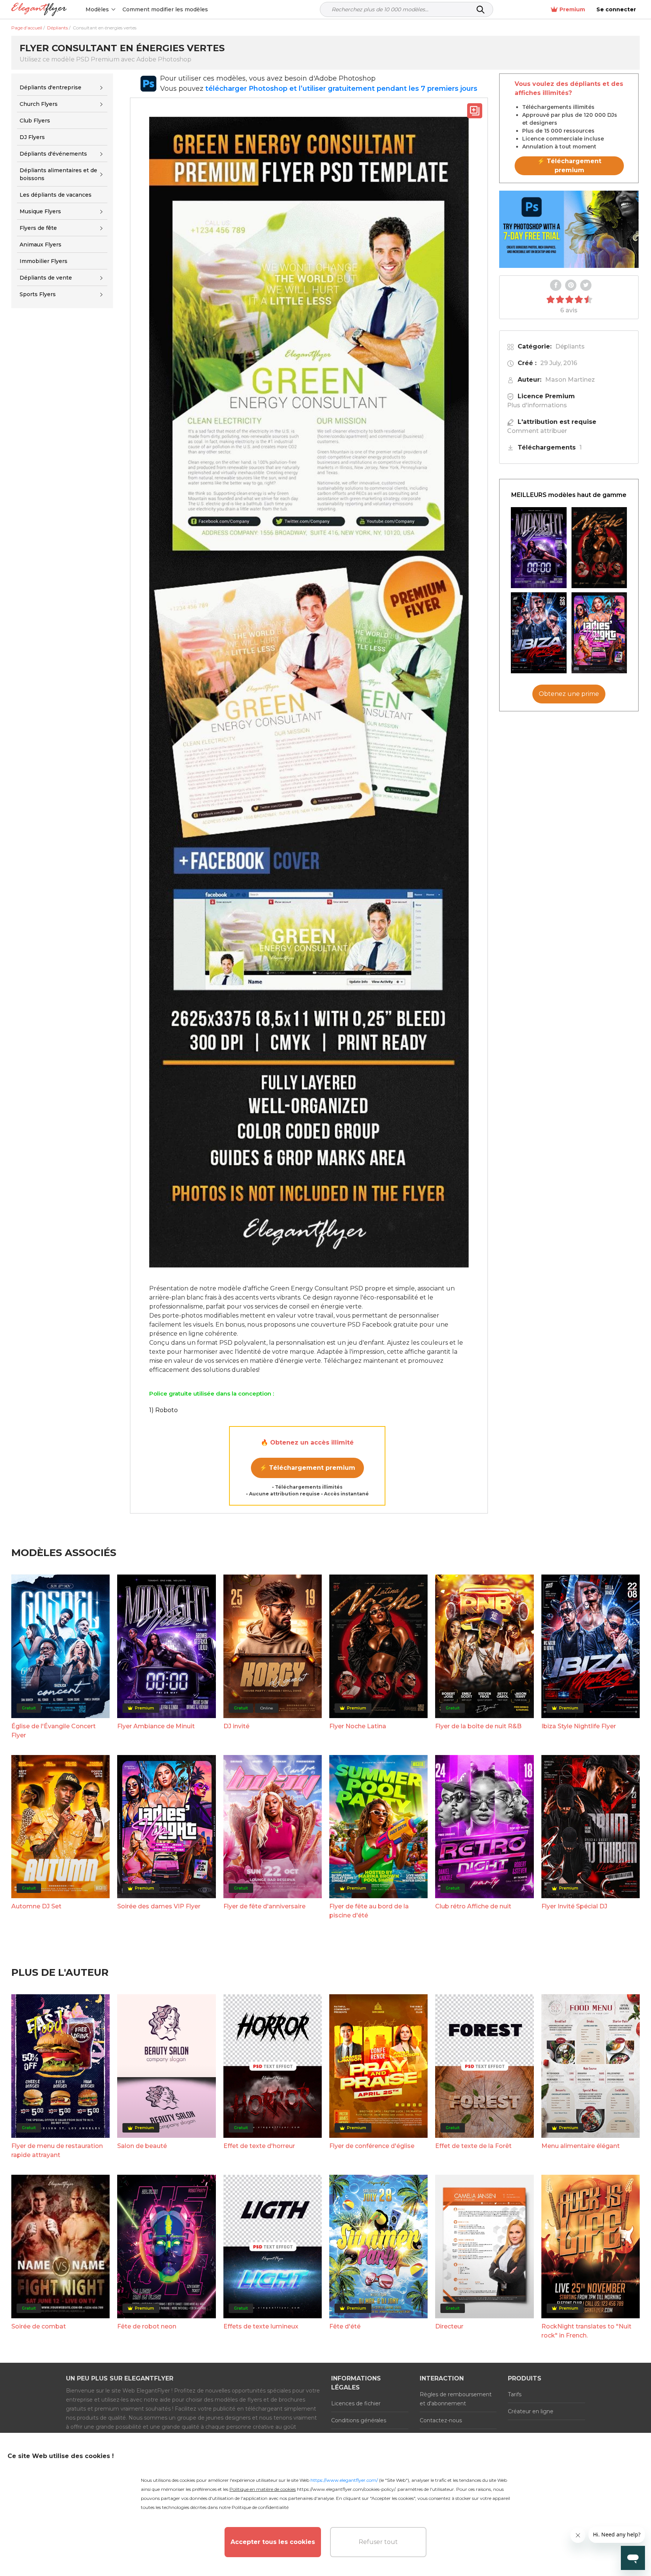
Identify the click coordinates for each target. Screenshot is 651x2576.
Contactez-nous (441, 2420)
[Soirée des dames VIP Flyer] (599, 633)
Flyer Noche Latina (358, 1726)
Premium (572, 9)
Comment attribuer (537, 431)
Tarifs (515, 2394)
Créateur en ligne (531, 2411)
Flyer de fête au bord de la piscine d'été (369, 1911)
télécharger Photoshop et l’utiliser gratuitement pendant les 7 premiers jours (341, 89)
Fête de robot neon (147, 2326)
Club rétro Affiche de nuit (473, 1906)
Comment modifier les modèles (165, 9)
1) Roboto (164, 1410)
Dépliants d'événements (53, 154)
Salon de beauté (142, 2146)
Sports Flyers (38, 295)
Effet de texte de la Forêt (473, 2146)
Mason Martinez (570, 380)
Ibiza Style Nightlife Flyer (579, 1726)
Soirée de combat (39, 2326)
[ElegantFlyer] (39, 10)
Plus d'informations (537, 405)
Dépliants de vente (46, 278)
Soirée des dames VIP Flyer (159, 1906)
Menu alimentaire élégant (581, 2146)
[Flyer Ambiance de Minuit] (539, 548)
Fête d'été (345, 2326)
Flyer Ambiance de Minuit (156, 1726)
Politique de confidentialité (260, 2507)
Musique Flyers (40, 211)
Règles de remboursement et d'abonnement (456, 2399)
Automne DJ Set (36, 1906)
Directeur (449, 2326)
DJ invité (236, 1726)
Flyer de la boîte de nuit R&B (478, 1726)
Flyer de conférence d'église (372, 2146)
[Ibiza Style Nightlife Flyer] (539, 633)
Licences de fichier (356, 2403)
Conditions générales (359, 2420)
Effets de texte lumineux (261, 2326)
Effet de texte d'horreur (259, 2146)
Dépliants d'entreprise (50, 87)
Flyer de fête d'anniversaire (264, 1906)
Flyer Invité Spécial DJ (574, 1906)
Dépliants (570, 346)
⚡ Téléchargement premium (307, 1468)
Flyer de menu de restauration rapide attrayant (57, 2150)
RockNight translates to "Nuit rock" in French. (586, 2331)
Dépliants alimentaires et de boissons (58, 174)
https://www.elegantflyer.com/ (344, 2480)
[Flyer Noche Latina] (599, 548)
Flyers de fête (38, 228)
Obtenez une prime (569, 694)
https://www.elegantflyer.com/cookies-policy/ (346, 2489)
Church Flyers (39, 104)
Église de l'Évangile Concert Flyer (53, 1731)
